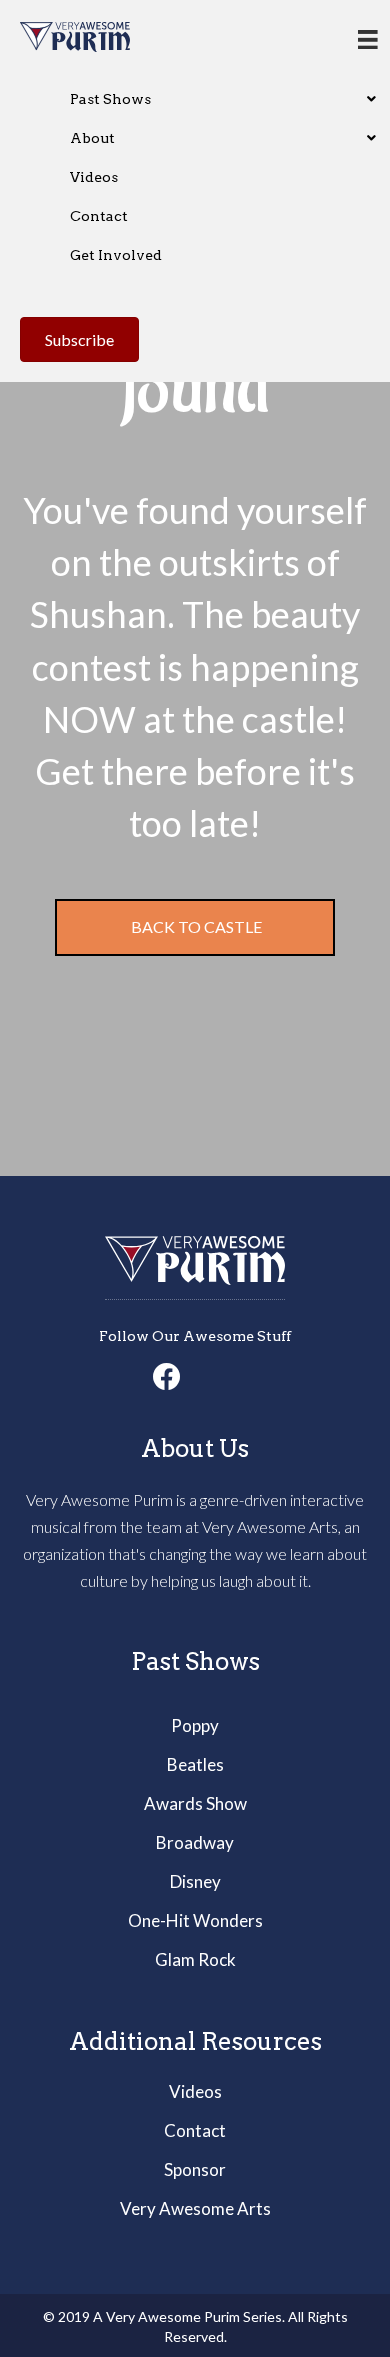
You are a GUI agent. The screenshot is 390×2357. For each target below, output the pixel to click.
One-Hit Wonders (195, 1920)
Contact (195, 2130)
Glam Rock (195, 1959)
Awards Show (195, 1803)
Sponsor (195, 2169)
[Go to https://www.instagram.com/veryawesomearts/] (195, 1377)
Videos (195, 2091)
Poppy (195, 1725)
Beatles (195, 1764)
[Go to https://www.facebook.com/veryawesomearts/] (167, 1377)
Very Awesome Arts (195, 2208)
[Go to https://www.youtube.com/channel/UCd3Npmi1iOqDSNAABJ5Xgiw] (223, 1377)
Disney (195, 1881)
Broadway (195, 1842)
